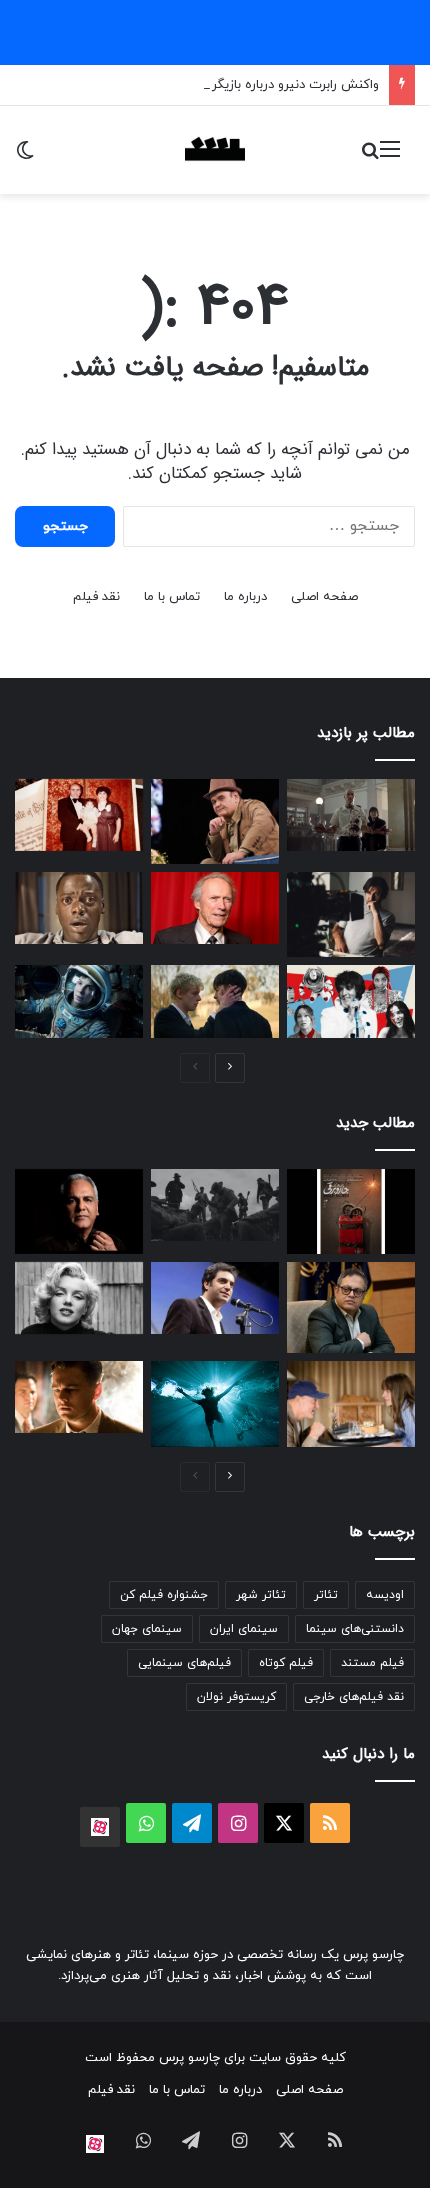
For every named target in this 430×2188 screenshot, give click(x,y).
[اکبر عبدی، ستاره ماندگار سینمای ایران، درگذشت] (215, 821)
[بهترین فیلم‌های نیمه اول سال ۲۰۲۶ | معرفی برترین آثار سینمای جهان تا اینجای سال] (351, 1001)
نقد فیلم (96, 597)
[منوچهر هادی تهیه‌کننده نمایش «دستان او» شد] (215, 1298)
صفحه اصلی (324, 597)
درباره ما (245, 597)
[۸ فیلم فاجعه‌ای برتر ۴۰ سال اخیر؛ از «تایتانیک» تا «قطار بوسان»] (79, 1001)
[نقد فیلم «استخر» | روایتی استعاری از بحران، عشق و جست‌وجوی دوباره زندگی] (351, 914)
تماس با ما (172, 597)
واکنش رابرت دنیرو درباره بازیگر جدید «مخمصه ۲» (245, 85)
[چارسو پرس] (215, 150)
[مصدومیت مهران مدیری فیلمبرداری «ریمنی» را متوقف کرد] (79, 1211)
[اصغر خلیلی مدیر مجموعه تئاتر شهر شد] (351, 1307)
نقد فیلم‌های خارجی (354, 1697)
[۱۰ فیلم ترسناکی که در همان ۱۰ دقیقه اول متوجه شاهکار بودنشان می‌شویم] (79, 908)
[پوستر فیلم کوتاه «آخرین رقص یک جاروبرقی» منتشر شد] (351, 1211)
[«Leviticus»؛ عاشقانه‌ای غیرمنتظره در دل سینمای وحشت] (215, 1001)
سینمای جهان (147, 1629)
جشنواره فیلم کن (164, 1595)
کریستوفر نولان (236, 1697)
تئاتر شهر (261, 1595)
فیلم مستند (372, 1663)
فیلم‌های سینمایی (184, 1663)
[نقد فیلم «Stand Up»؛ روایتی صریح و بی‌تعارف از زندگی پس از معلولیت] (215, 1403)
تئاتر (326, 1595)
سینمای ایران (244, 1629)
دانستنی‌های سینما (355, 1629)
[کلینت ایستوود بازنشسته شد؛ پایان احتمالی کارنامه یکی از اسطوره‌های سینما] (215, 908)
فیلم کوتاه (286, 1663)
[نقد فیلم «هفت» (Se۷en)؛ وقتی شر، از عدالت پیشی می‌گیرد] (351, 815)
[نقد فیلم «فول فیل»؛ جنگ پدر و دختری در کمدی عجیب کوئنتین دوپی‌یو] (351, 1404)
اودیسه (385, 1595)
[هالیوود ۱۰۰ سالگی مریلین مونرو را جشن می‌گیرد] (79, 1298)
